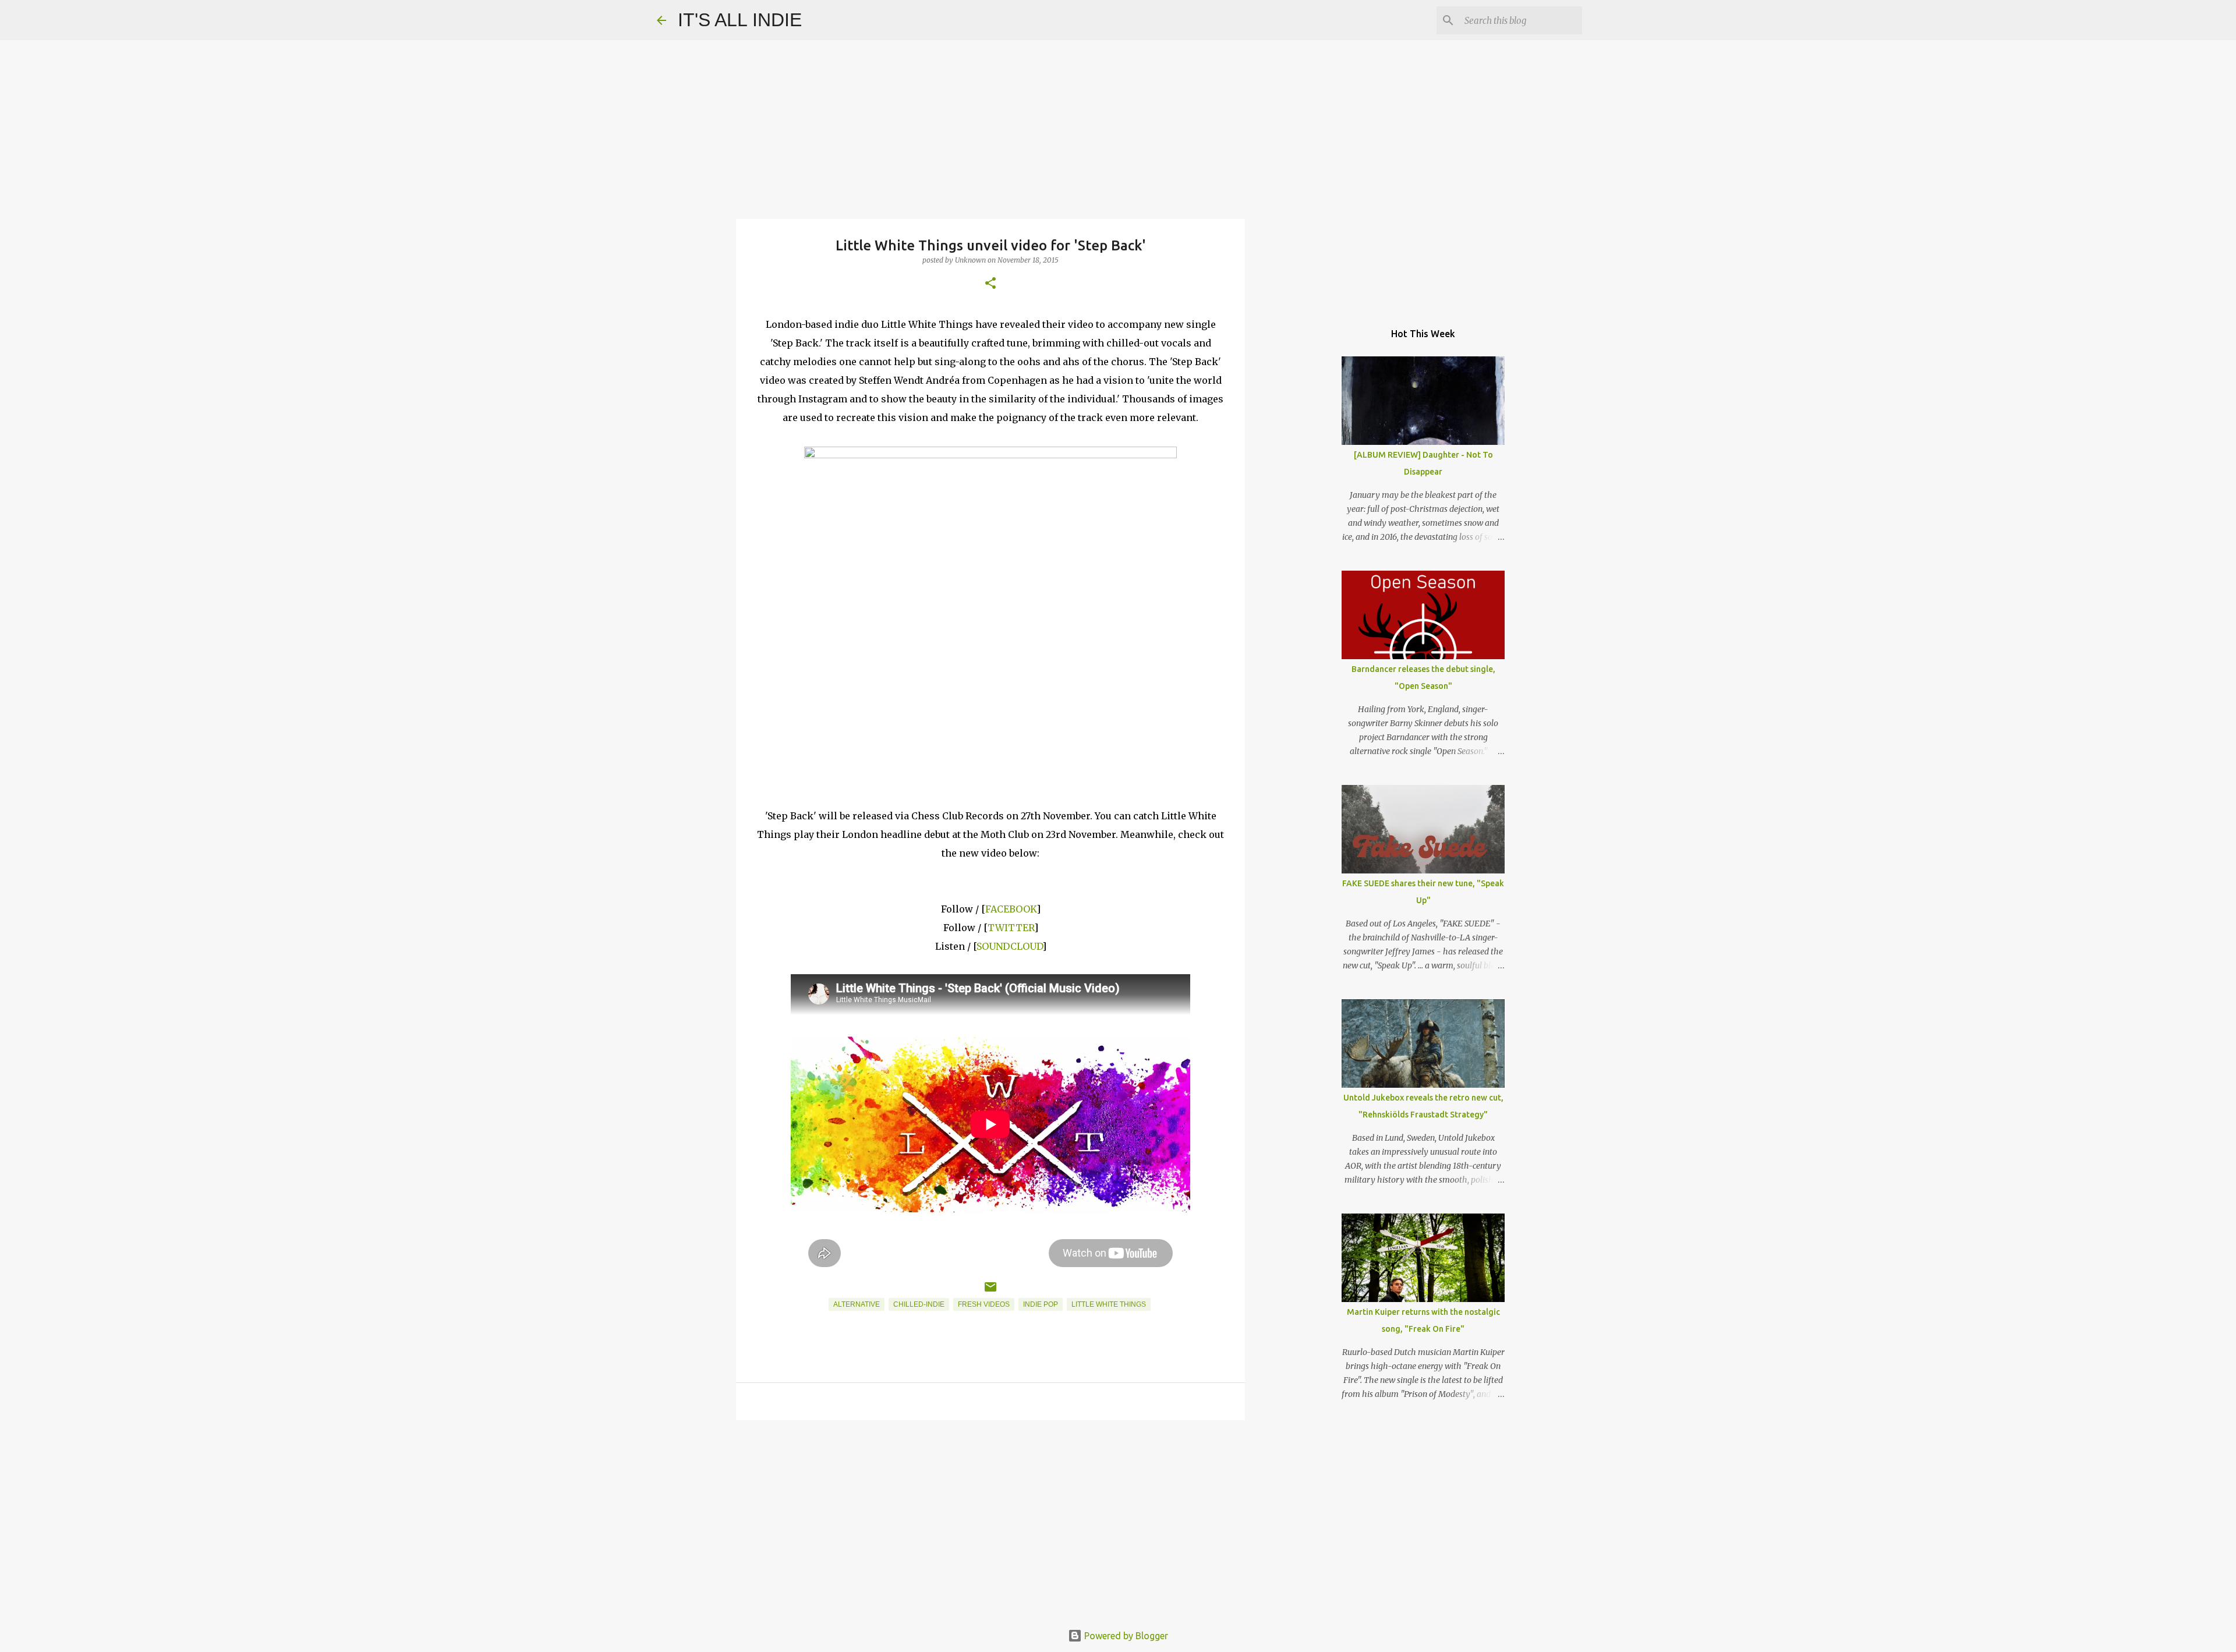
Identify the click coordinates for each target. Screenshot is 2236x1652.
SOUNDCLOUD (1009, 946)
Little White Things (1109, 1304)
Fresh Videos (984, 1304)
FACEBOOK (1011, 909)
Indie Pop (1041, 1304)
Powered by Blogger (1125, 1636)
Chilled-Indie (919, 1304)
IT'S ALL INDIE (740, 20)
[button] (990, 284)
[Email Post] (990, 1292)
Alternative (857, 1304)
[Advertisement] (990, 1519)
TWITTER (1011, 928)
